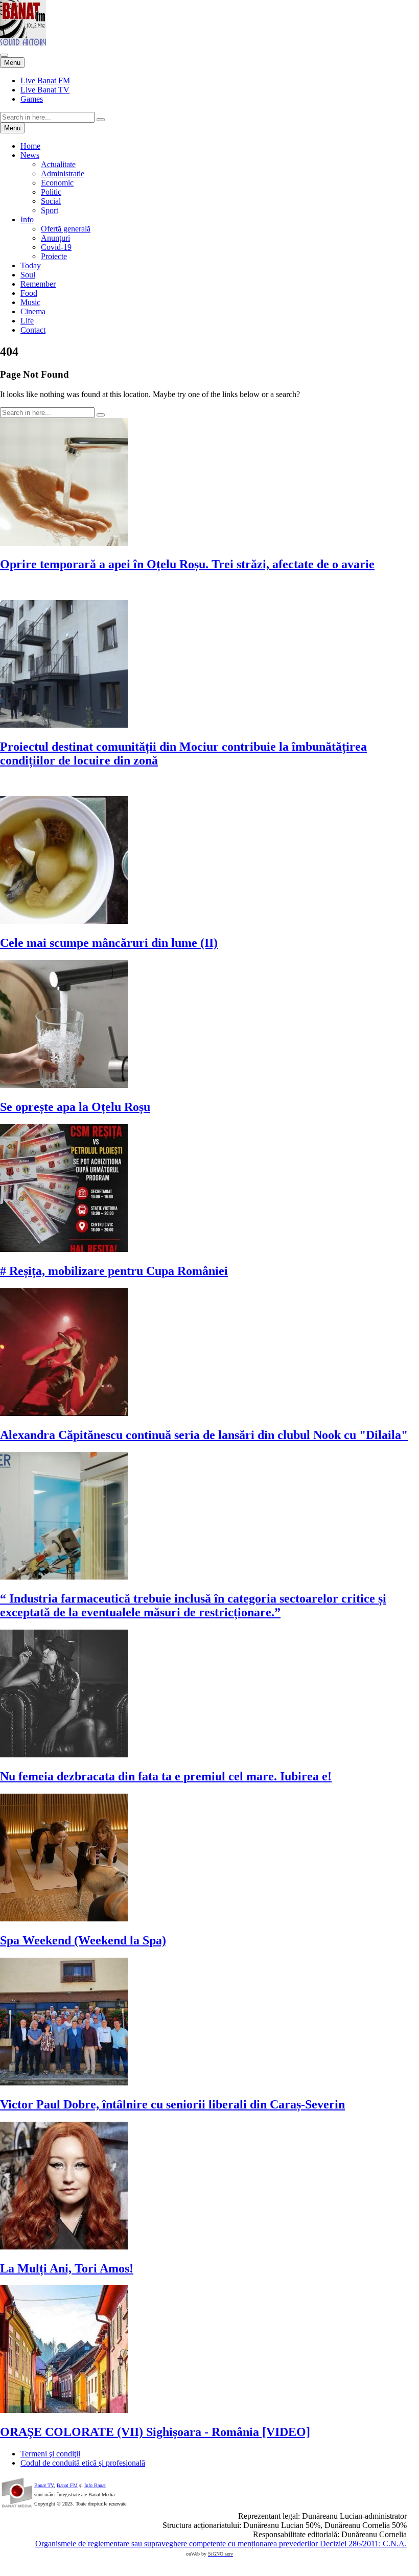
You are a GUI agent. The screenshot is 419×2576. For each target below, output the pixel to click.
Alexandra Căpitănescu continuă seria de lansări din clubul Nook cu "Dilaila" (204, 1435)
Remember (38, 284)
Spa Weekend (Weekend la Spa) (83, 1940)
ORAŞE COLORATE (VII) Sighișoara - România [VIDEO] (155, 2432)
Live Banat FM (45, 80)
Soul (28, 275)
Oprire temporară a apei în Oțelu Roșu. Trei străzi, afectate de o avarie (187, 564)
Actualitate (58, 164)
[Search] (101, 120)
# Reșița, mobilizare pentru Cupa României (114, 1271)
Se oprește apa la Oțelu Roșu (75, 1107)
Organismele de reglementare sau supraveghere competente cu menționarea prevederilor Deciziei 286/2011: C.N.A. (221, 2544)
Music (30, 302)
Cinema (33, 311)
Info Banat (95, 2485)
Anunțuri (55, 238)
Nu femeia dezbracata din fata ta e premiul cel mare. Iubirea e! (166, 1776)
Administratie (63, 173)
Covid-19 (56, 247)
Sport (50, 210)
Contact (33, 330)
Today (31, 265)
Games (32, 99)
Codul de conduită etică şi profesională (83, 2463)
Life (27, 321)
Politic (51, 192)
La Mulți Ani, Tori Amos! (67, 2268)
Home (30, 146)
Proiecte (54, 256)
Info (27, 219)
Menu (12, 63)
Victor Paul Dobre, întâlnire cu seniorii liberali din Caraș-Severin (172, 2104)
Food (29, 293)
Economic (57, 183)
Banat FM (67, 2485)
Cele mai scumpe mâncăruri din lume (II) (109, 943)
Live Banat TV (45, 90)
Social (51, 201)
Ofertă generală (66, 229)
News (30, 155)
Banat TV (44, 2485)
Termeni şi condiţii (50, 2454)
